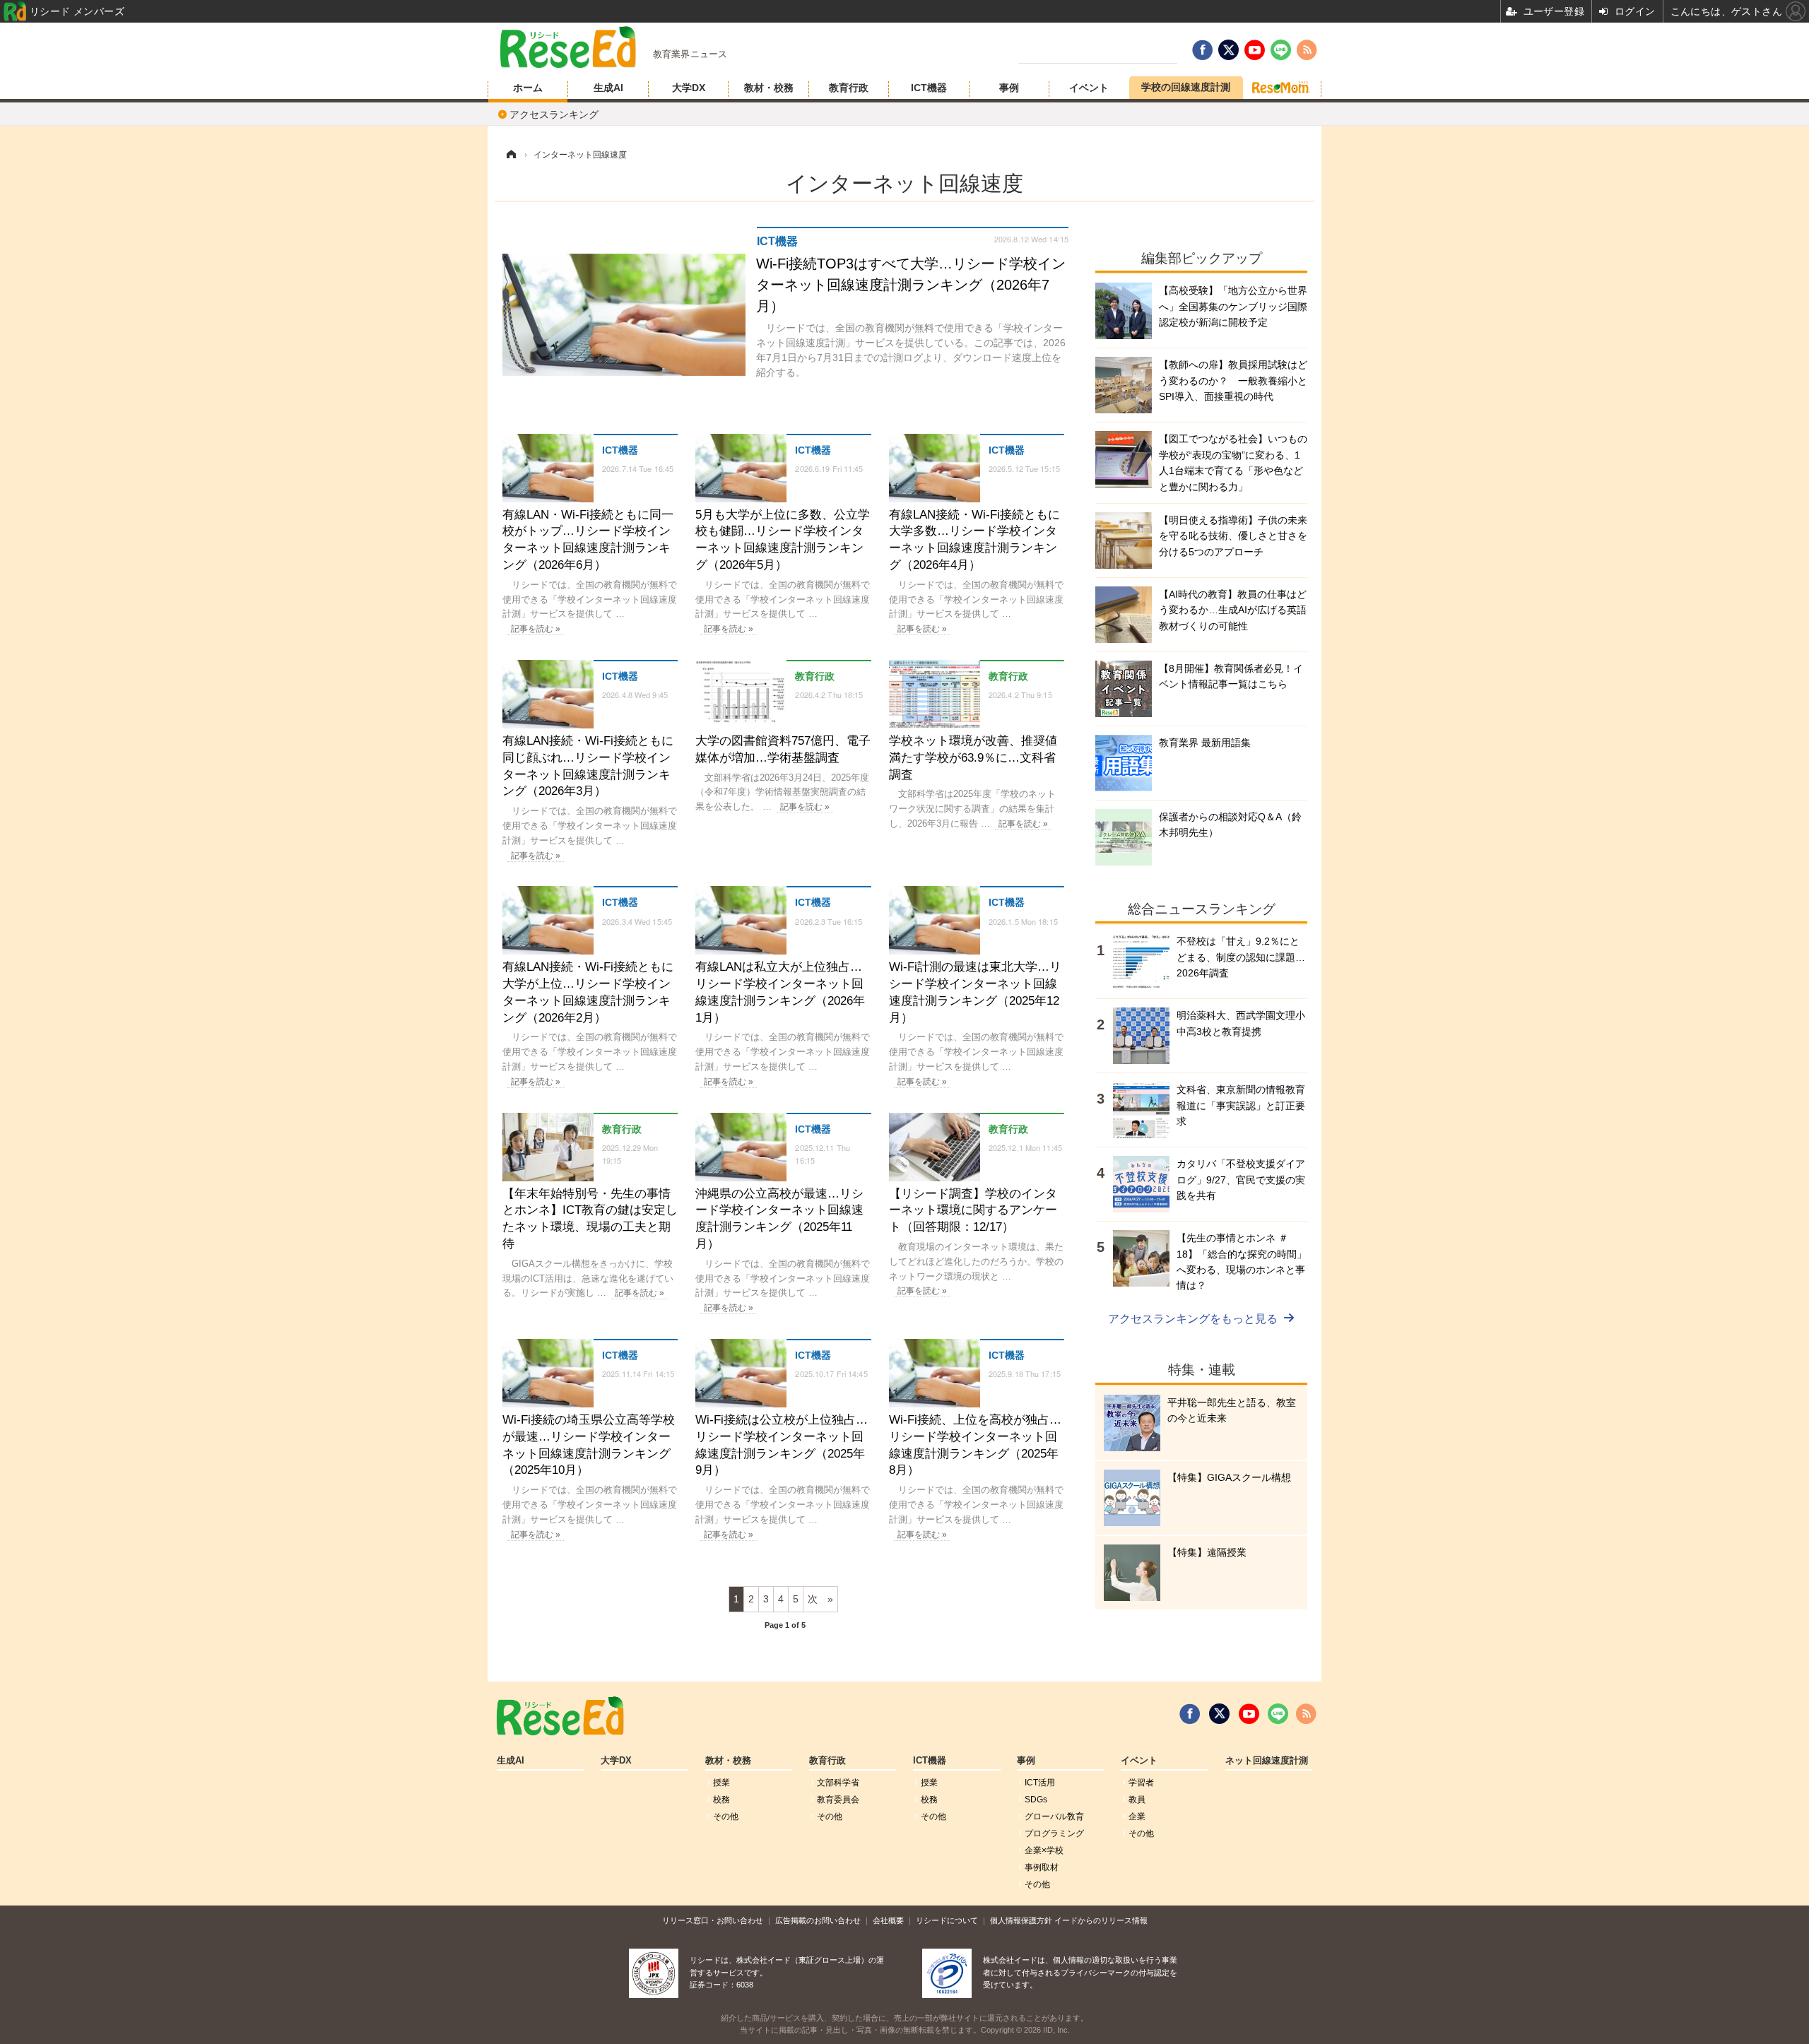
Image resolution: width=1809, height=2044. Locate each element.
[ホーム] (511, 155)
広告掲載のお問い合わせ (818, 1920)
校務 (721, 1800)
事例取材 (1042, 1867)
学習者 (1141, 1783)
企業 (1137, 1816)
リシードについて (947, 1920)
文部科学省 (838, 1783)
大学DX (689, 88)
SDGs (1036, 1800)
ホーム (528, 88)
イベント (1089, 88)
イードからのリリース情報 (1101, 1920)
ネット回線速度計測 (1267, 1761)
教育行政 (849, 88)
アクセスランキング (554, 114)
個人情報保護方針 (1021, 1920)
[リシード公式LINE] (1278, 1714)
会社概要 (888, 1920)
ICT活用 (1040, 1783)
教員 (1137, 1800)
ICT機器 (929, 88)
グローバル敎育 (1054, 1816)
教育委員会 (838, 1800)
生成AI (608, 88)
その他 (726, 1816)
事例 (1009, 88)
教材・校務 (769, 88)
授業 (721, 1783)
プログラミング (1054, 1833)
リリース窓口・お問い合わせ (713, 1920)
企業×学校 (1044, 1850)
